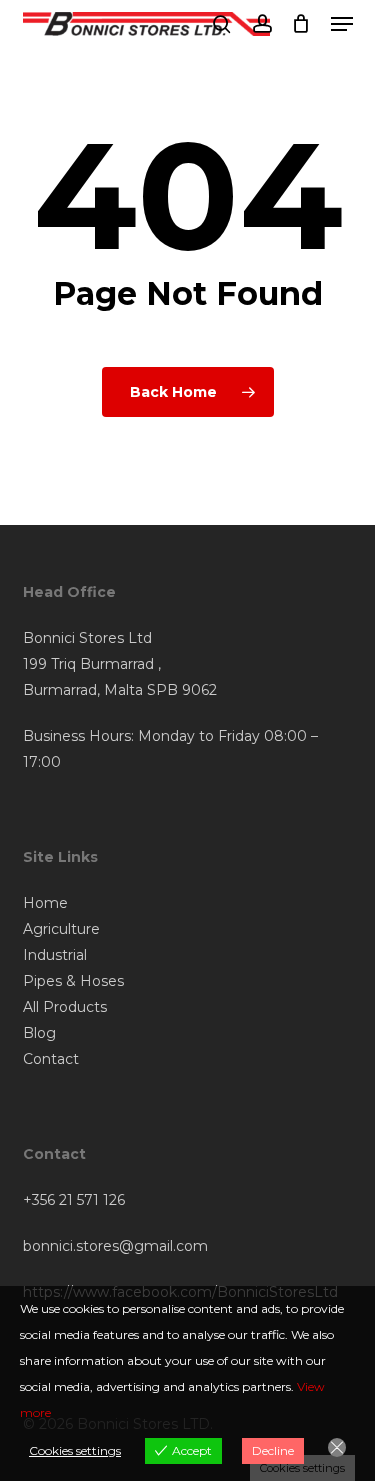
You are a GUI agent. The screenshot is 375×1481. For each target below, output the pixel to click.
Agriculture (61, 929)
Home (45, 903)
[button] (342, 24)
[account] (261, 24)
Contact (51, 1059)
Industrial (55, 955)
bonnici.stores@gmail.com (115, 1246)
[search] (222, 24)
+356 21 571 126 (74, 1200)
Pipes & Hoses (73, 981)
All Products (65, 1007)
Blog (39, 1033)
